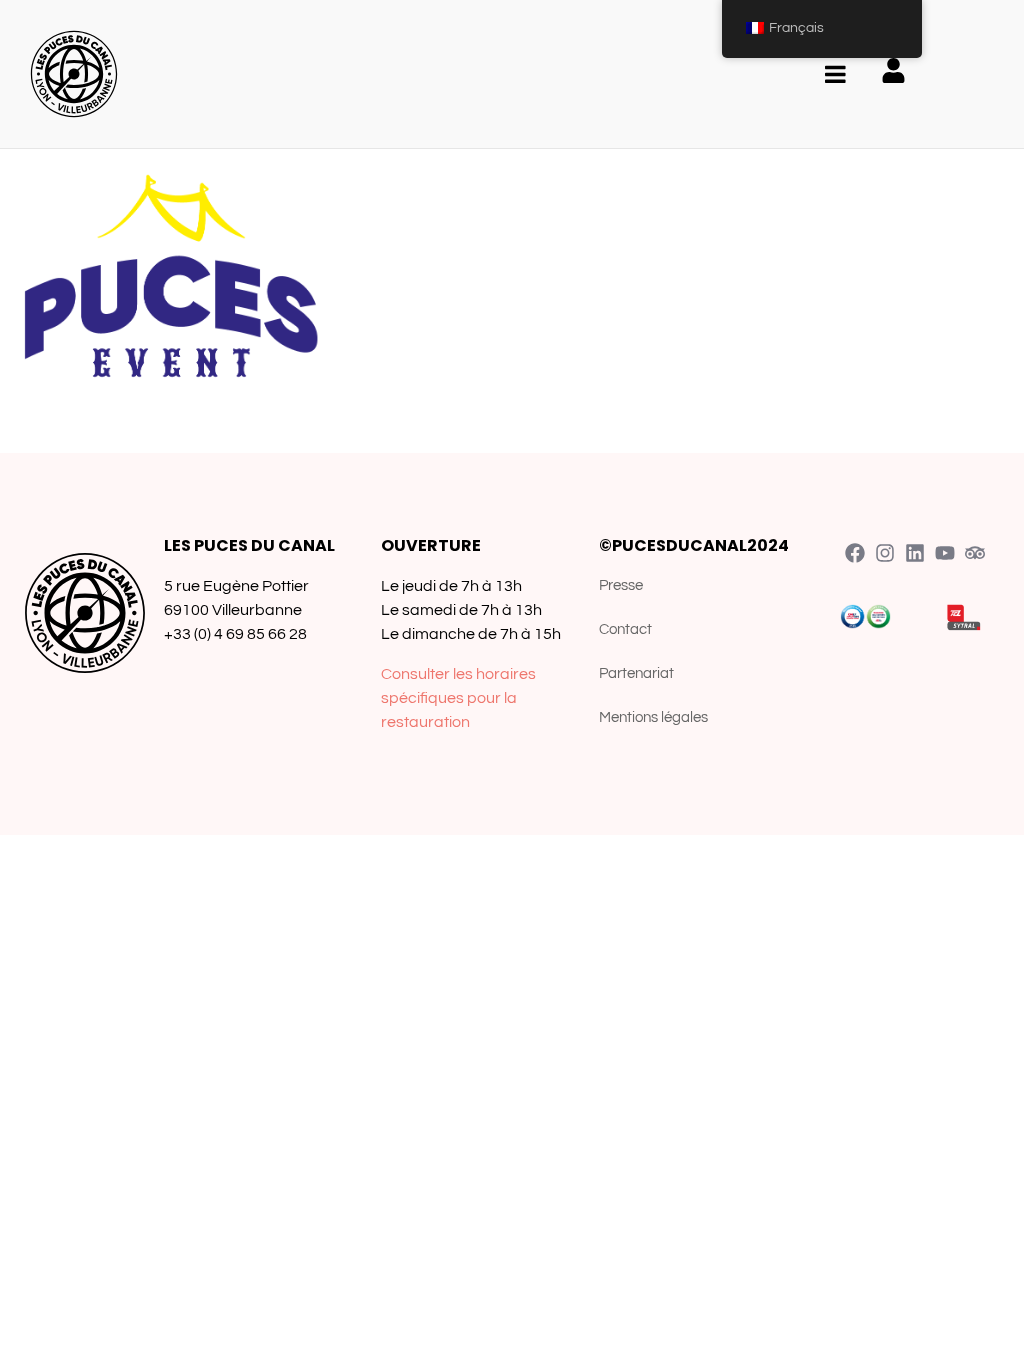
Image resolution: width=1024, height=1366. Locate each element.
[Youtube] (945, 553)
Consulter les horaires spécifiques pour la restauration (458, 698)
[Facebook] (855, 553)
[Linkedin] (915, 553)
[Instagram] (885, 553)
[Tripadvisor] (975, 553)
